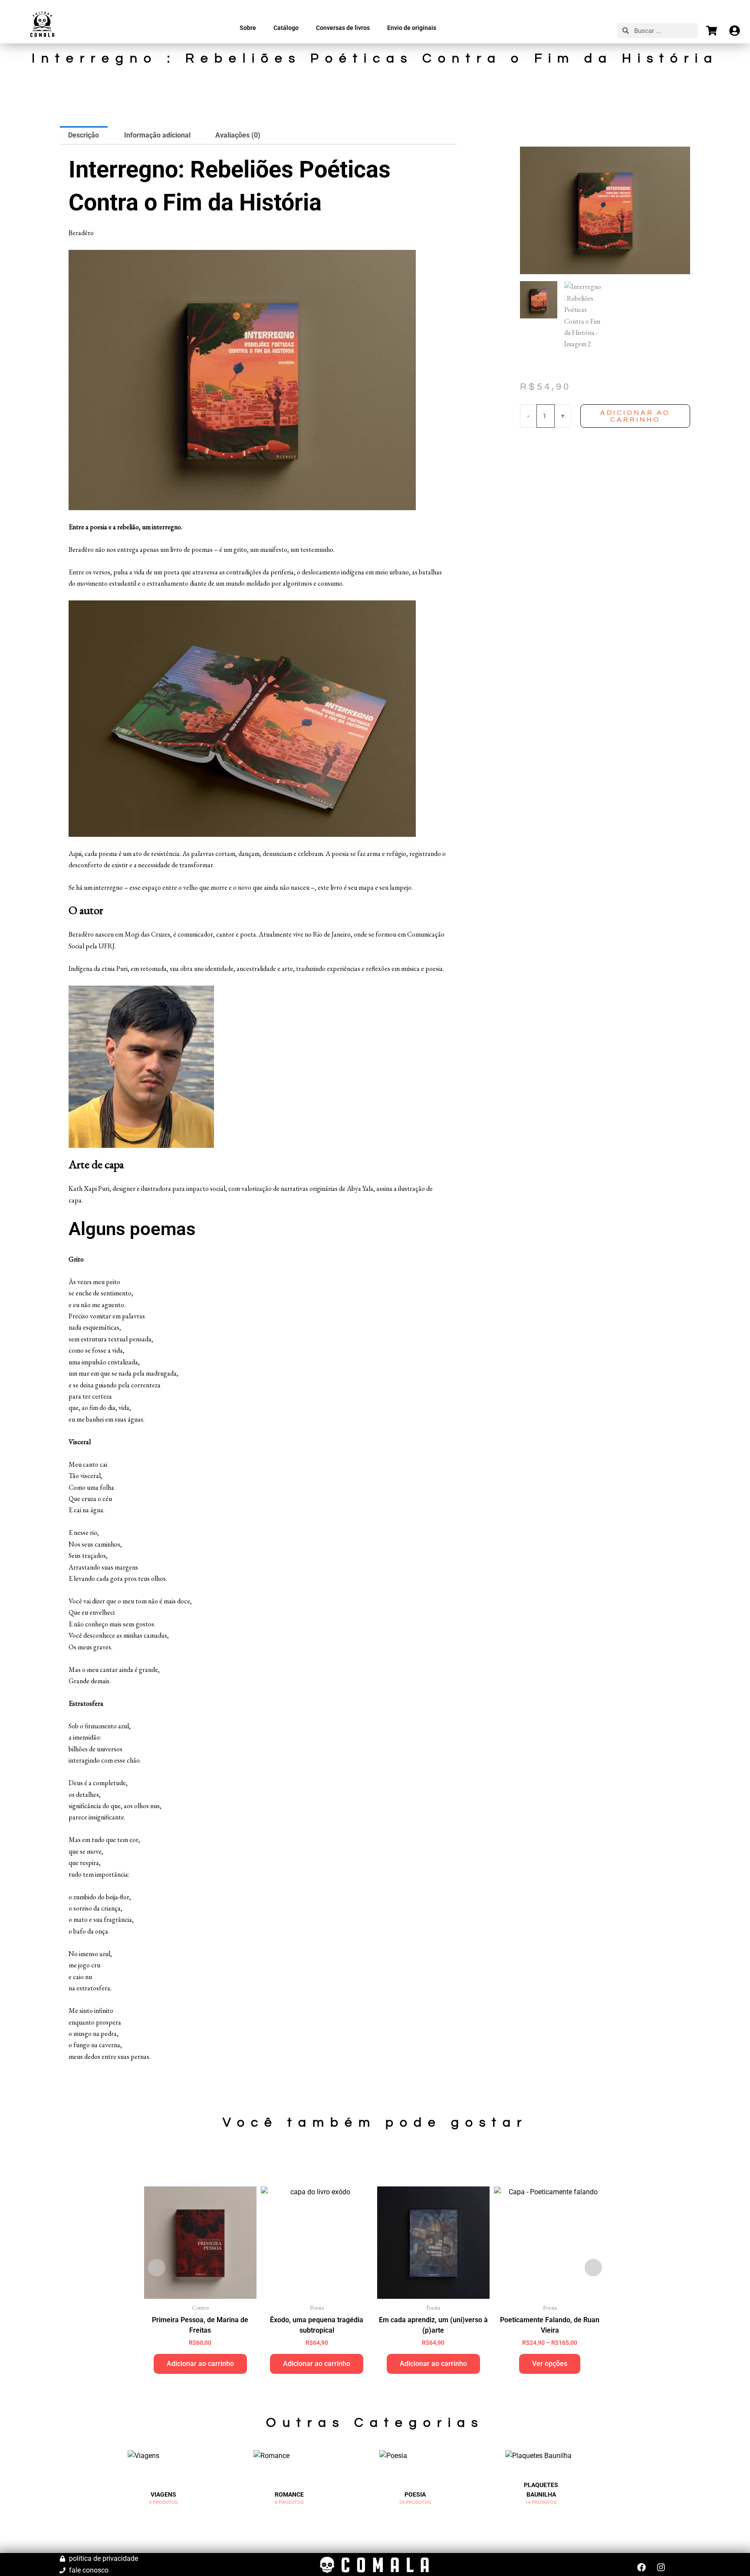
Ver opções (550, 2364)
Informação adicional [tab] (157, 135)
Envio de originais (412, 28)
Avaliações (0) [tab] (238, 135)
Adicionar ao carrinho (635, 416)
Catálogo (286, 28)
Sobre (248, 28)
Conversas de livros (343, 28)
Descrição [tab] (84, 135)
